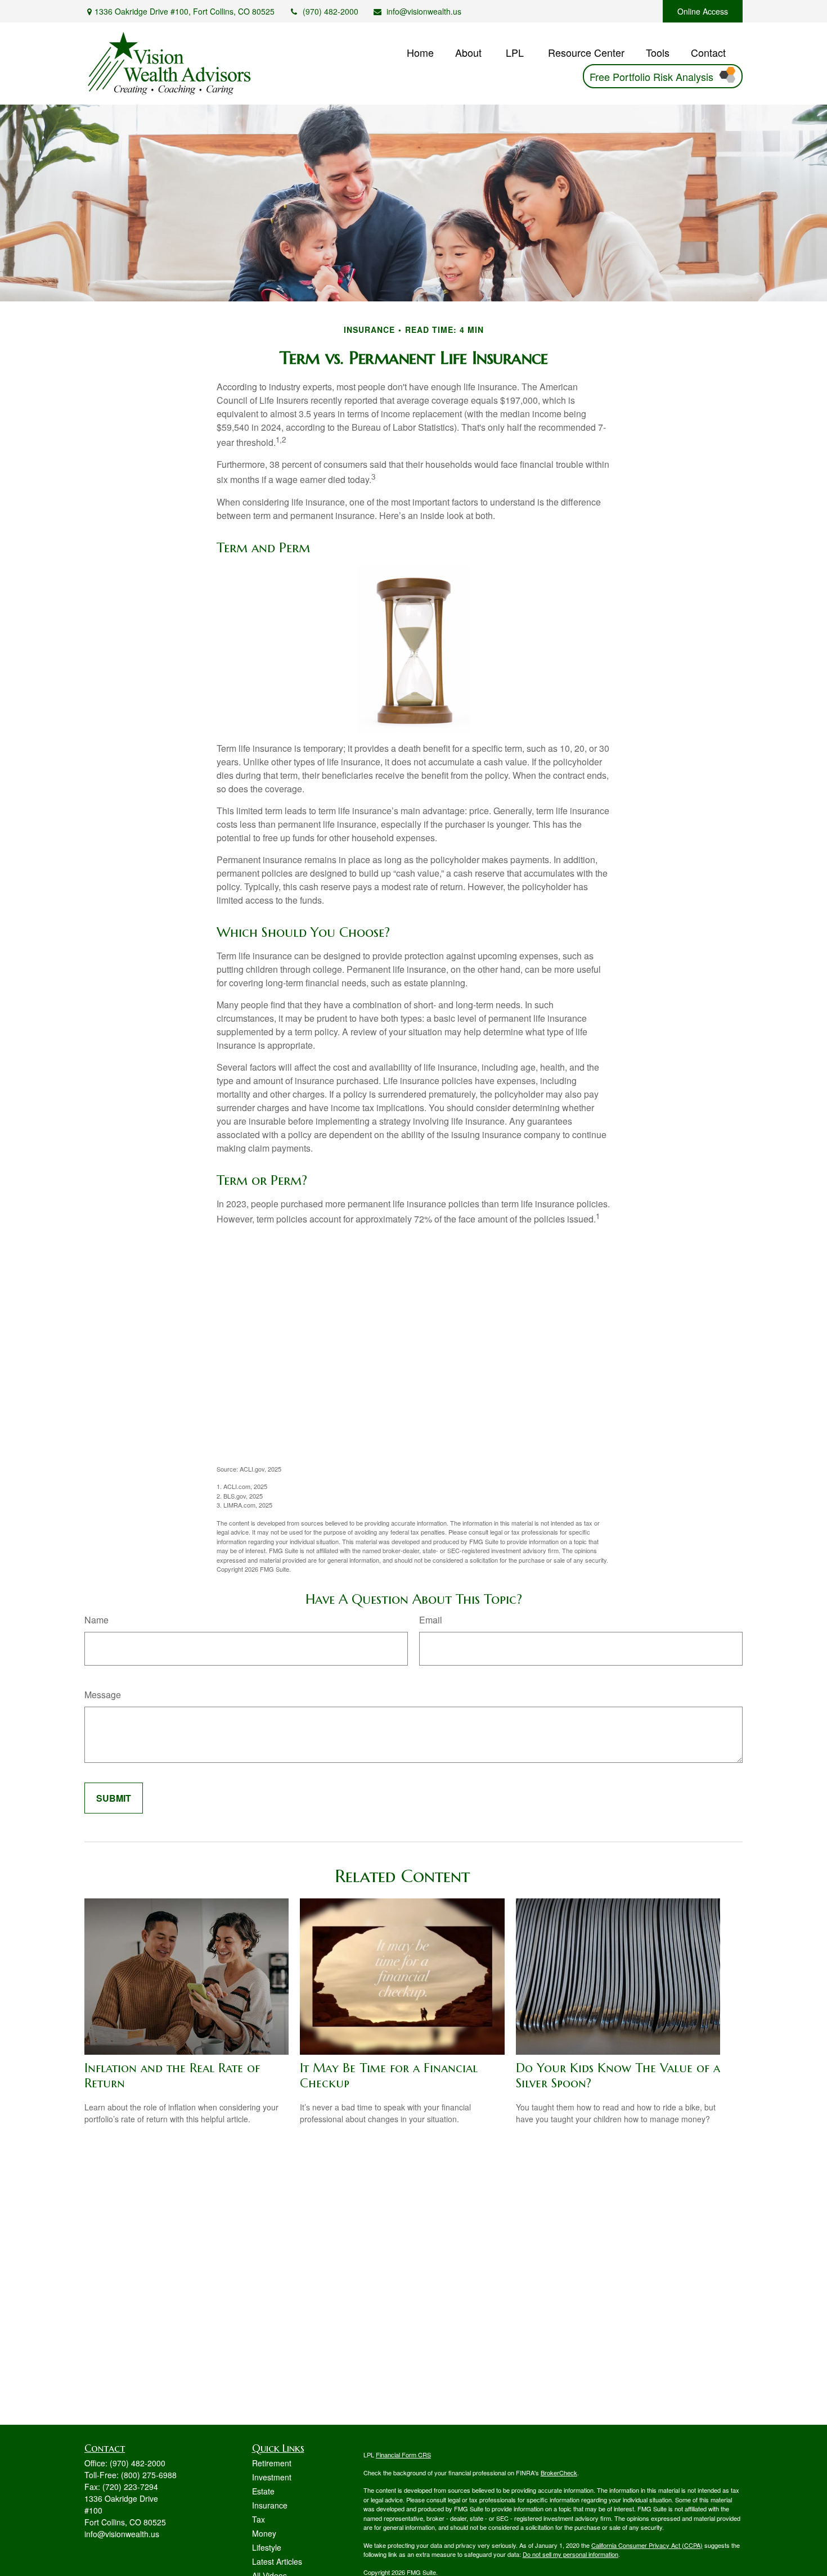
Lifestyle (267, 2547)
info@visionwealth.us (424, 11)
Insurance (270, 2505)
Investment (272, 2477)
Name (96, 1620)
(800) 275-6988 (149, 2475)
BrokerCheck (559, 2473)
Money (264, 2533)
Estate (263, 2491)
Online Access (703, 11)
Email (431, 1620)
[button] (420, 51)
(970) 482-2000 (331, 11)
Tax (259, 2519)
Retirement (272, 2463)
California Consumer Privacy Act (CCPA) (647, 2545)
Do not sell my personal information (570, 2554)
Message (103, 1695)
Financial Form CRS (403, 2455)
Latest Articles (277, 2561)
